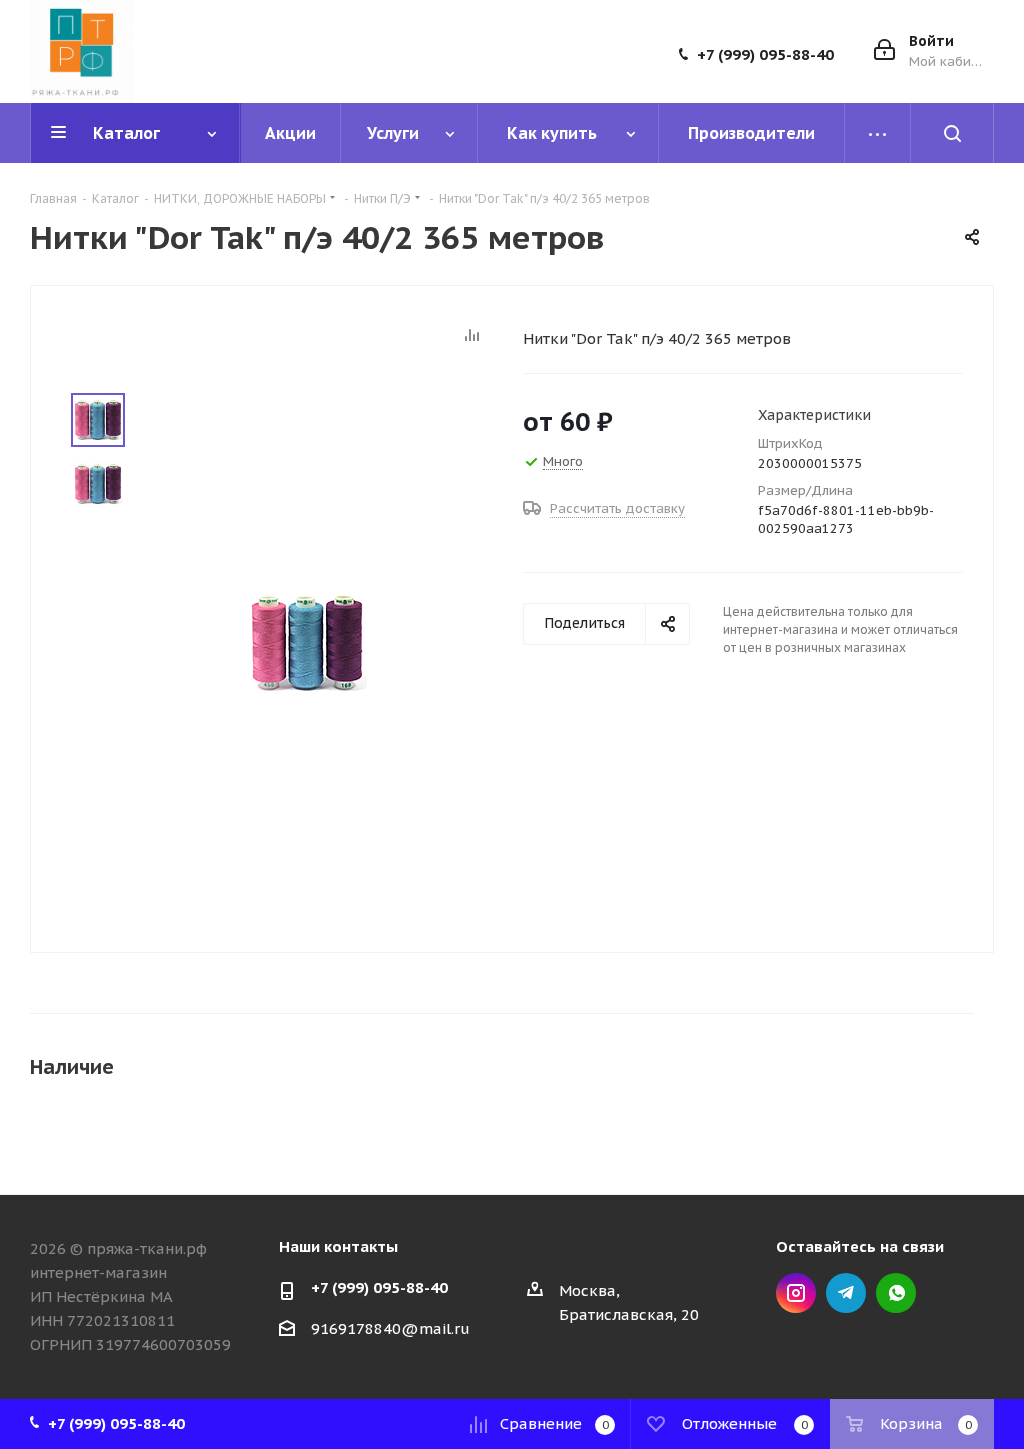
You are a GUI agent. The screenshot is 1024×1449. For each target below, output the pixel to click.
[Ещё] (878, 133)
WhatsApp (896, 1293)
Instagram (796, 1293)
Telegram (846, 1293)
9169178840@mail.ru (390, 1328)
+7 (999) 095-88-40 (765, 55)
